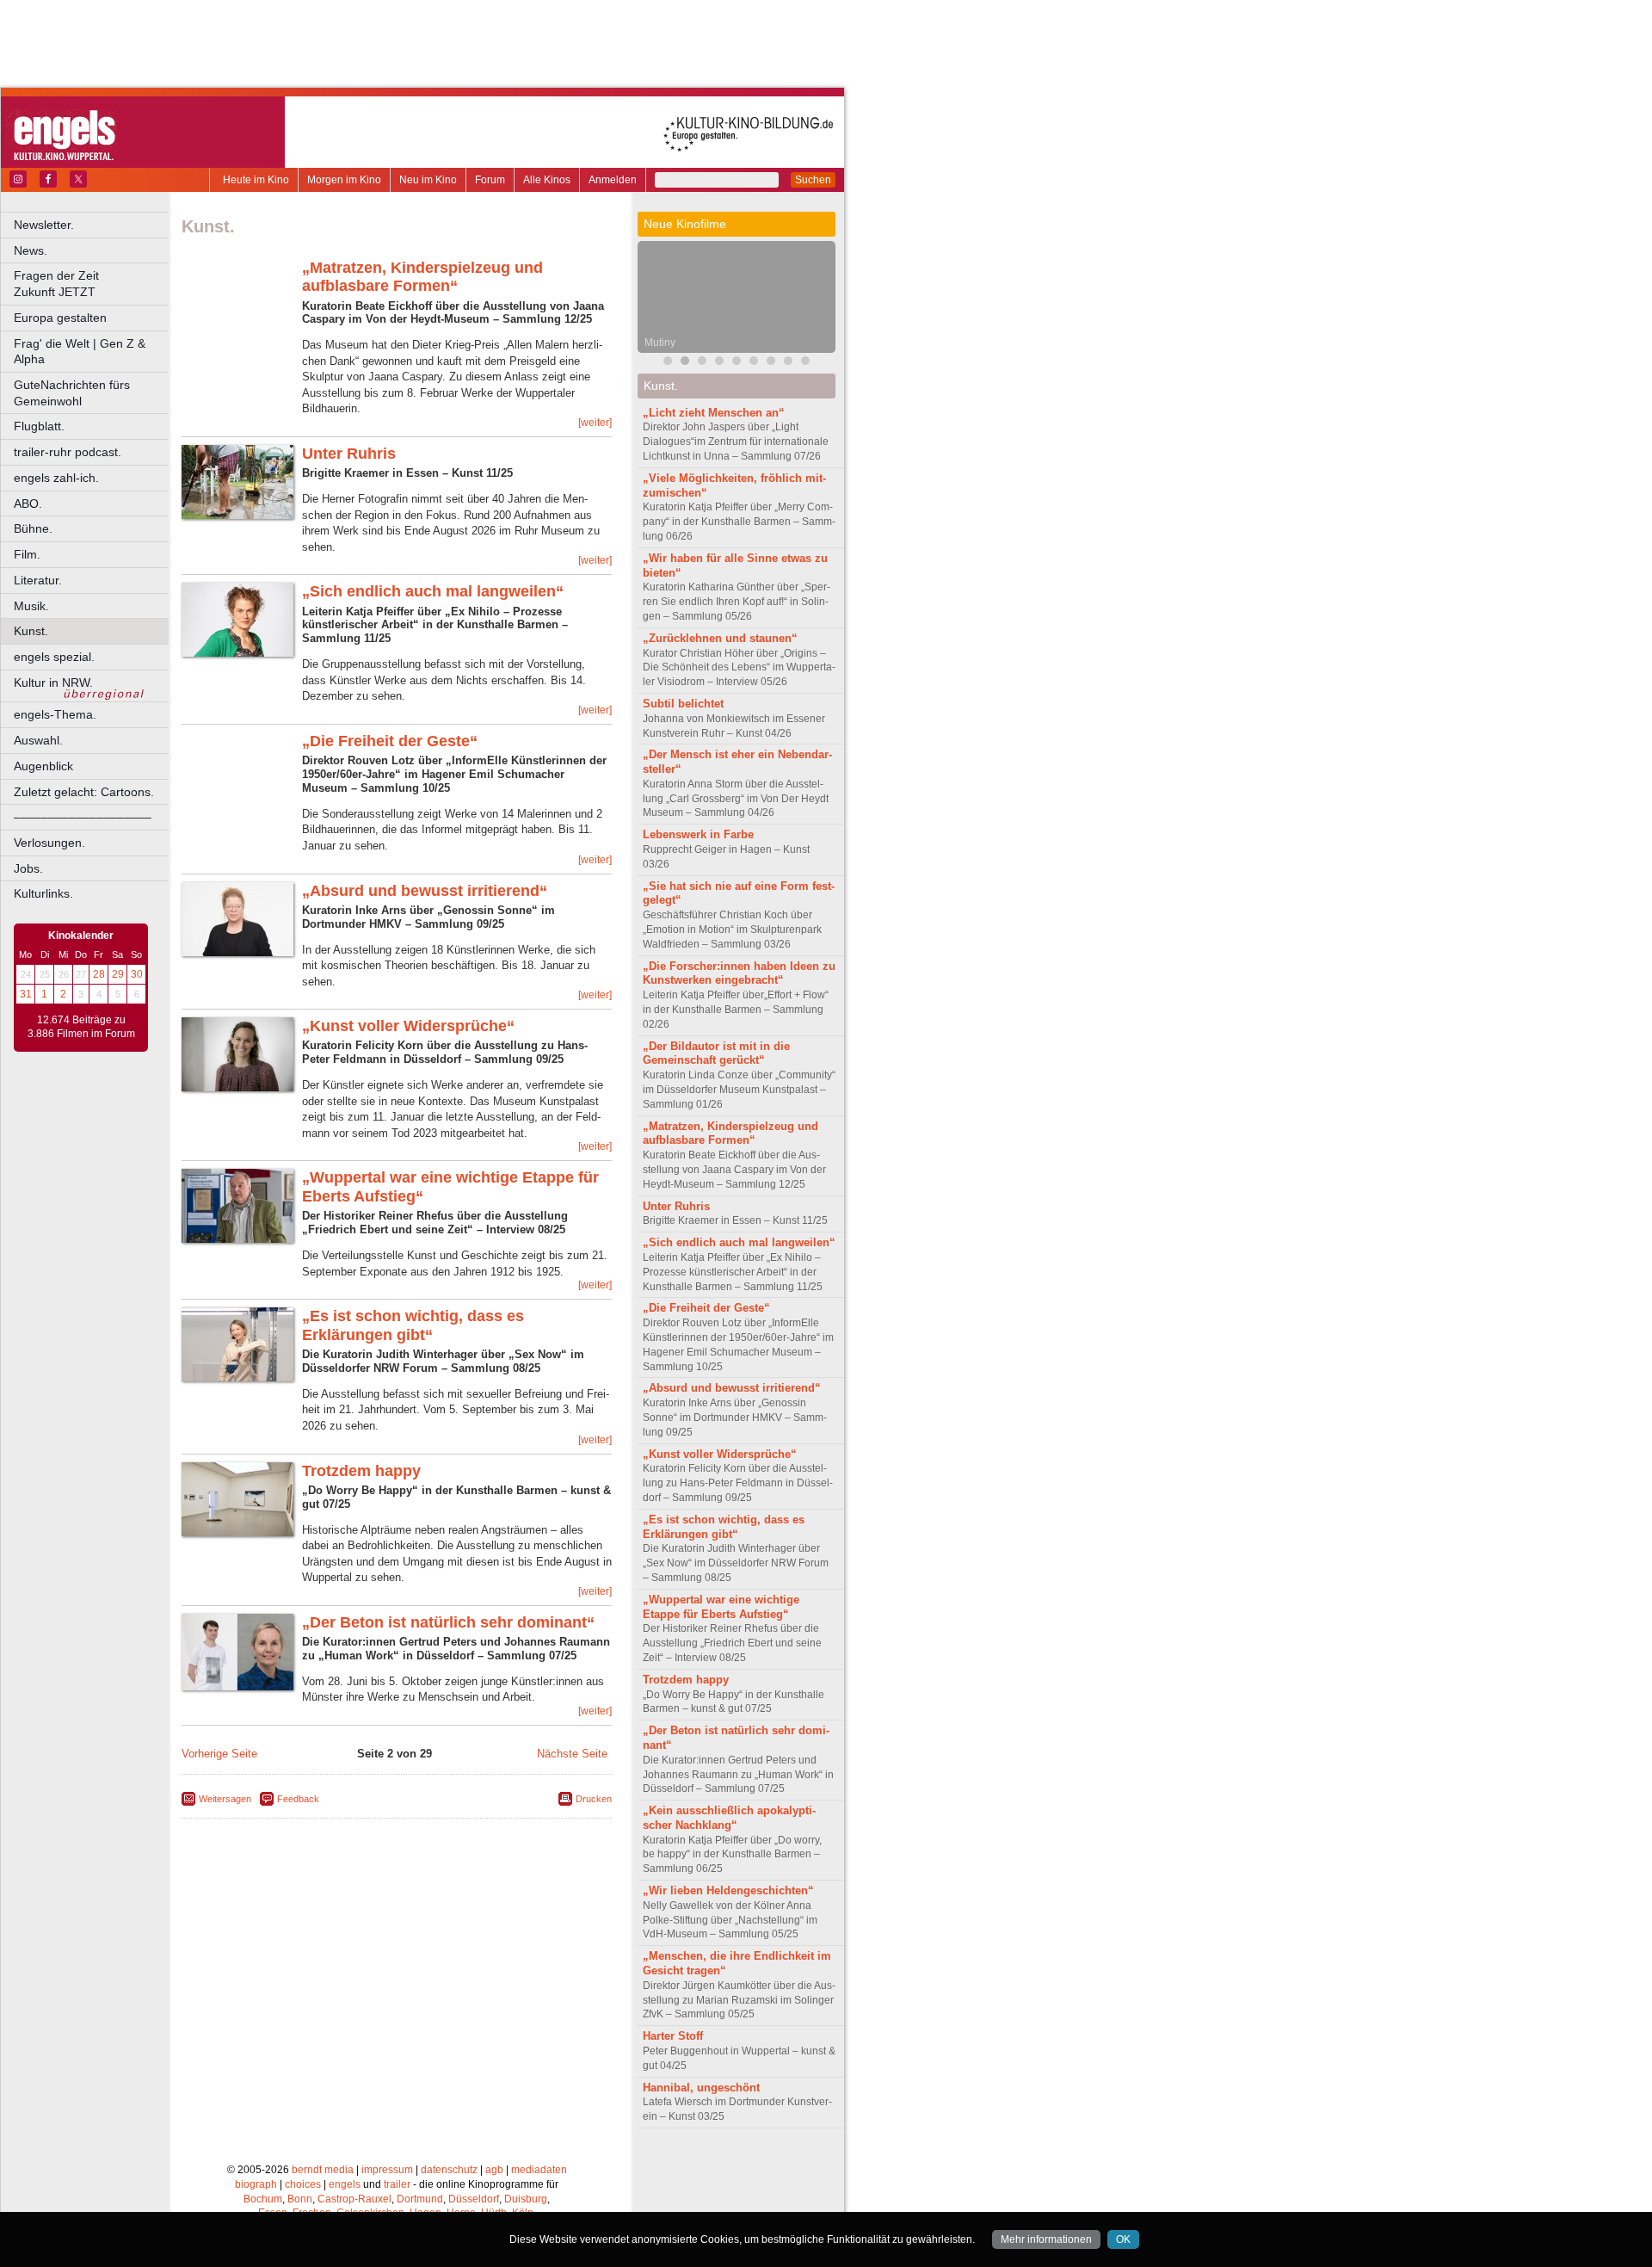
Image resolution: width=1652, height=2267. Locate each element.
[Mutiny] (685, 363)
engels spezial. (54, 657)
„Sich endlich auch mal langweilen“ (433, 591)
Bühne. (33, 528)
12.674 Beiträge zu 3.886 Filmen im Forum (81, 1027)
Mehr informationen (1046, 2239)
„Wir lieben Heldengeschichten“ (728, 1890)
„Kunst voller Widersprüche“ (408, 1026)
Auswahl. (38, 740)
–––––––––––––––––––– (83, 817)
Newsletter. (44, 225)
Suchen (813, 180)
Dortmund (420, 2199)
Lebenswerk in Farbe (698, 834)
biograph (256, 2184)
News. (31, 250)
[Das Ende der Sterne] (702, 363)
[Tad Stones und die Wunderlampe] (719, 363)
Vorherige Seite (219, 1754)
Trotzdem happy (361, 1471)
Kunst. (31, 631)
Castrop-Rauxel (354, 2199)
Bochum (263, 2199)
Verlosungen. (49, 843)
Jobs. (28, 868)
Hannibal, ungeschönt (701, 2088)
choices (303, 2184)
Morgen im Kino (344, 180)
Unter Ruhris (349, 454)
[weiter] (595, 423)
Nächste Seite (572, 1754)
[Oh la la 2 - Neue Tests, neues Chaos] (737, 363)
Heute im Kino (256, 180)
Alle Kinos (547, 180)
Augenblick (43, 766)
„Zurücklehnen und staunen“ (720, 638)
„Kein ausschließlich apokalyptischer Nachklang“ (729, 1818)
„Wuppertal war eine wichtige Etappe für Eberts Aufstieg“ (721, 1607)
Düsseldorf (474, 2199)
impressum (387, 2170)
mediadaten (539, 2170)
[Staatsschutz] (754, 363)
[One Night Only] (668, 363)
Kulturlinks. (43, 893)
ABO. (28, 503)
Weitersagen (225, 1799)
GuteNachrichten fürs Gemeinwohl (72, 393)
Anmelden (613, 180)
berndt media (323, 2170)
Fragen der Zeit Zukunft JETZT (92, 284)
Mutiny (660, 343)
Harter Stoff (673, 2036)
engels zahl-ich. (56, 478)
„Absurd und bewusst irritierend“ (425, 891)
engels (345, 2184)
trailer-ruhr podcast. (68, 452)
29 (118, 974)
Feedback (298, 1799)
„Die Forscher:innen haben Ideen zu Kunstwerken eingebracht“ (739, 973)
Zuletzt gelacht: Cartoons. (84, 792)
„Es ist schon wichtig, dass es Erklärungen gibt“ (413, 1325)
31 (26, 994)
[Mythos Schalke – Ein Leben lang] (788, 363)
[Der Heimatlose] (771, 363)
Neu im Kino (428, 180)
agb (494, 2170)
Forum (490, 180)
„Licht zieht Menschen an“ (714, 413)
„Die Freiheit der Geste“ (390, 741)
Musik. (31, 606)
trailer (397, 2184)
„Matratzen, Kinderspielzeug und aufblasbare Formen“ (422, 277)
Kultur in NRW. (53, 683)
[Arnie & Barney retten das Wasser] (805, 363)
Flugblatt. (39, 426)
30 (137, 974)
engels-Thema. (55, 714)
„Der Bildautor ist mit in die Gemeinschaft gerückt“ (716, 1053)
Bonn (300, 2199)
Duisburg (526, 2199)
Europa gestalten (60, 318)
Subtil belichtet (683, 704)
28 (99, 974)
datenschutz (449, 2170)
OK (1123, 2239)
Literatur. (38, 580)
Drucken (594, 1799)
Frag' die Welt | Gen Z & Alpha (80, 352)
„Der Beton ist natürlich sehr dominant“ (448, 1622)
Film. (27, 554)
